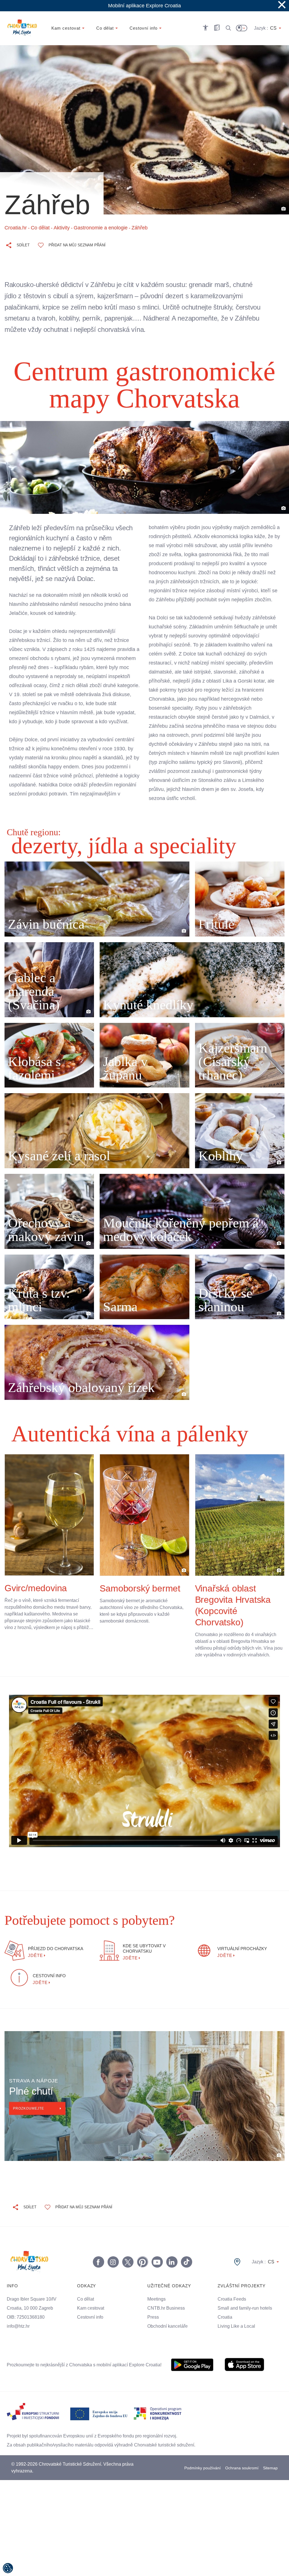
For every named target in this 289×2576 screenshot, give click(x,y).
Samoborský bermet (140, 1593)
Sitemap (271, 2479)
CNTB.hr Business (166, 2320)
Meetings (157, 2310)
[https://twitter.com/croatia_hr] (128, 2273)
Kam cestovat (91, 2320)
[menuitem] (192, 2376)
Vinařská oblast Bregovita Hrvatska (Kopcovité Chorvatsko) (233, 1610)
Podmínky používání (202, 2479)
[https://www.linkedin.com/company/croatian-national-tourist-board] (172, 2273)
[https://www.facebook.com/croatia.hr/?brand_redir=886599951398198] (98, 2273)
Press (153, 2329)
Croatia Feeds (232, 2310)
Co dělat (86, 2310)
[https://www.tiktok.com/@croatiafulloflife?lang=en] (186, 2273)
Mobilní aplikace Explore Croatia (145, 6)
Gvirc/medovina (37, 1592)
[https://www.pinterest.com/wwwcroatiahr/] (142, 2273)
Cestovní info (91, 2329)
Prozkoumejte (29, 2120)
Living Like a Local (237, 2338)
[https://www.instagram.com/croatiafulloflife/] (113, 2273)
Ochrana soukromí (242, 2479)
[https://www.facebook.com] (157, 2273)
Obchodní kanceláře (168, 2338)
